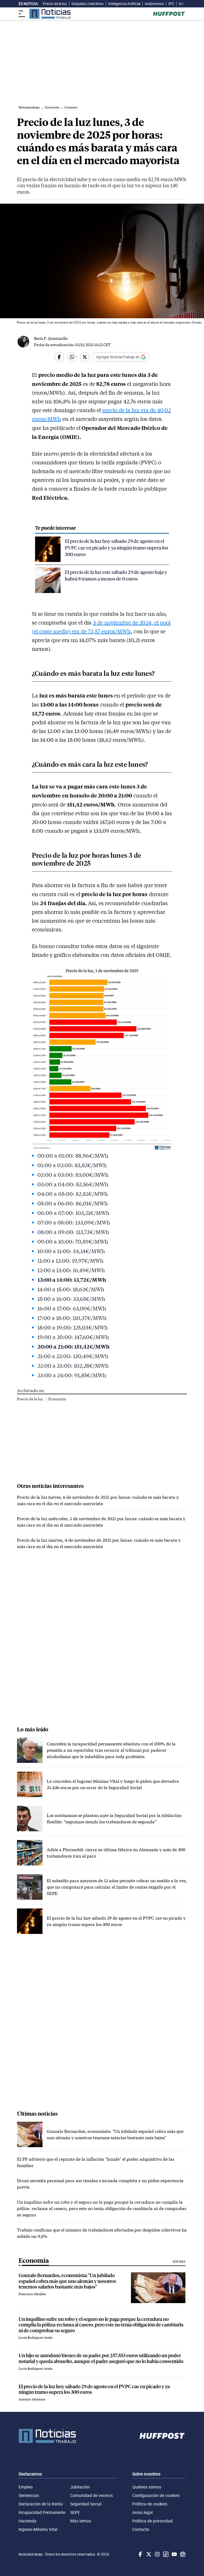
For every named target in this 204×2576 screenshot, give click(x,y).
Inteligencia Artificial (124, 4)
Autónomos (154, 4)
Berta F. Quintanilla (51, 338)
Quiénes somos (147, 2487)
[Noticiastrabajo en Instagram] (157, 2554)
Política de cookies (150, 2504)
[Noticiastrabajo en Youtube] (174, 2554)
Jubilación (80, 2487)
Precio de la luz (55, 4)
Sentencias (29, 2495)
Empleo (26, 2487)
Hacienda (27, 2521)
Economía (57, 1399)
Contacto (141, 2529)
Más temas (81, 2521)
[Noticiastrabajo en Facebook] (140, 2554)
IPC (171, 4)
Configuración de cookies (156, 2495)
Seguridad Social (86, 2504)
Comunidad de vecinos (92, 2495)
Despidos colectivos (88, 4)
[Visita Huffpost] (169, 14)
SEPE (75, 2512)
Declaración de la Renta (41, 2504)
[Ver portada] (50, 14)
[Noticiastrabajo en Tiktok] (165, 2554)
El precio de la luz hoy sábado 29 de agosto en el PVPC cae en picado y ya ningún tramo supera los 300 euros (116, 548)
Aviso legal (143, 2512)
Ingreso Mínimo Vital (38, 2529)
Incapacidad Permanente (42, 2512)
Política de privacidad (152, 2521)
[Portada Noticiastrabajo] (47, 2436)
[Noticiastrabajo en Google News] (182, 2554)
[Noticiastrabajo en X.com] (148, 2554)
